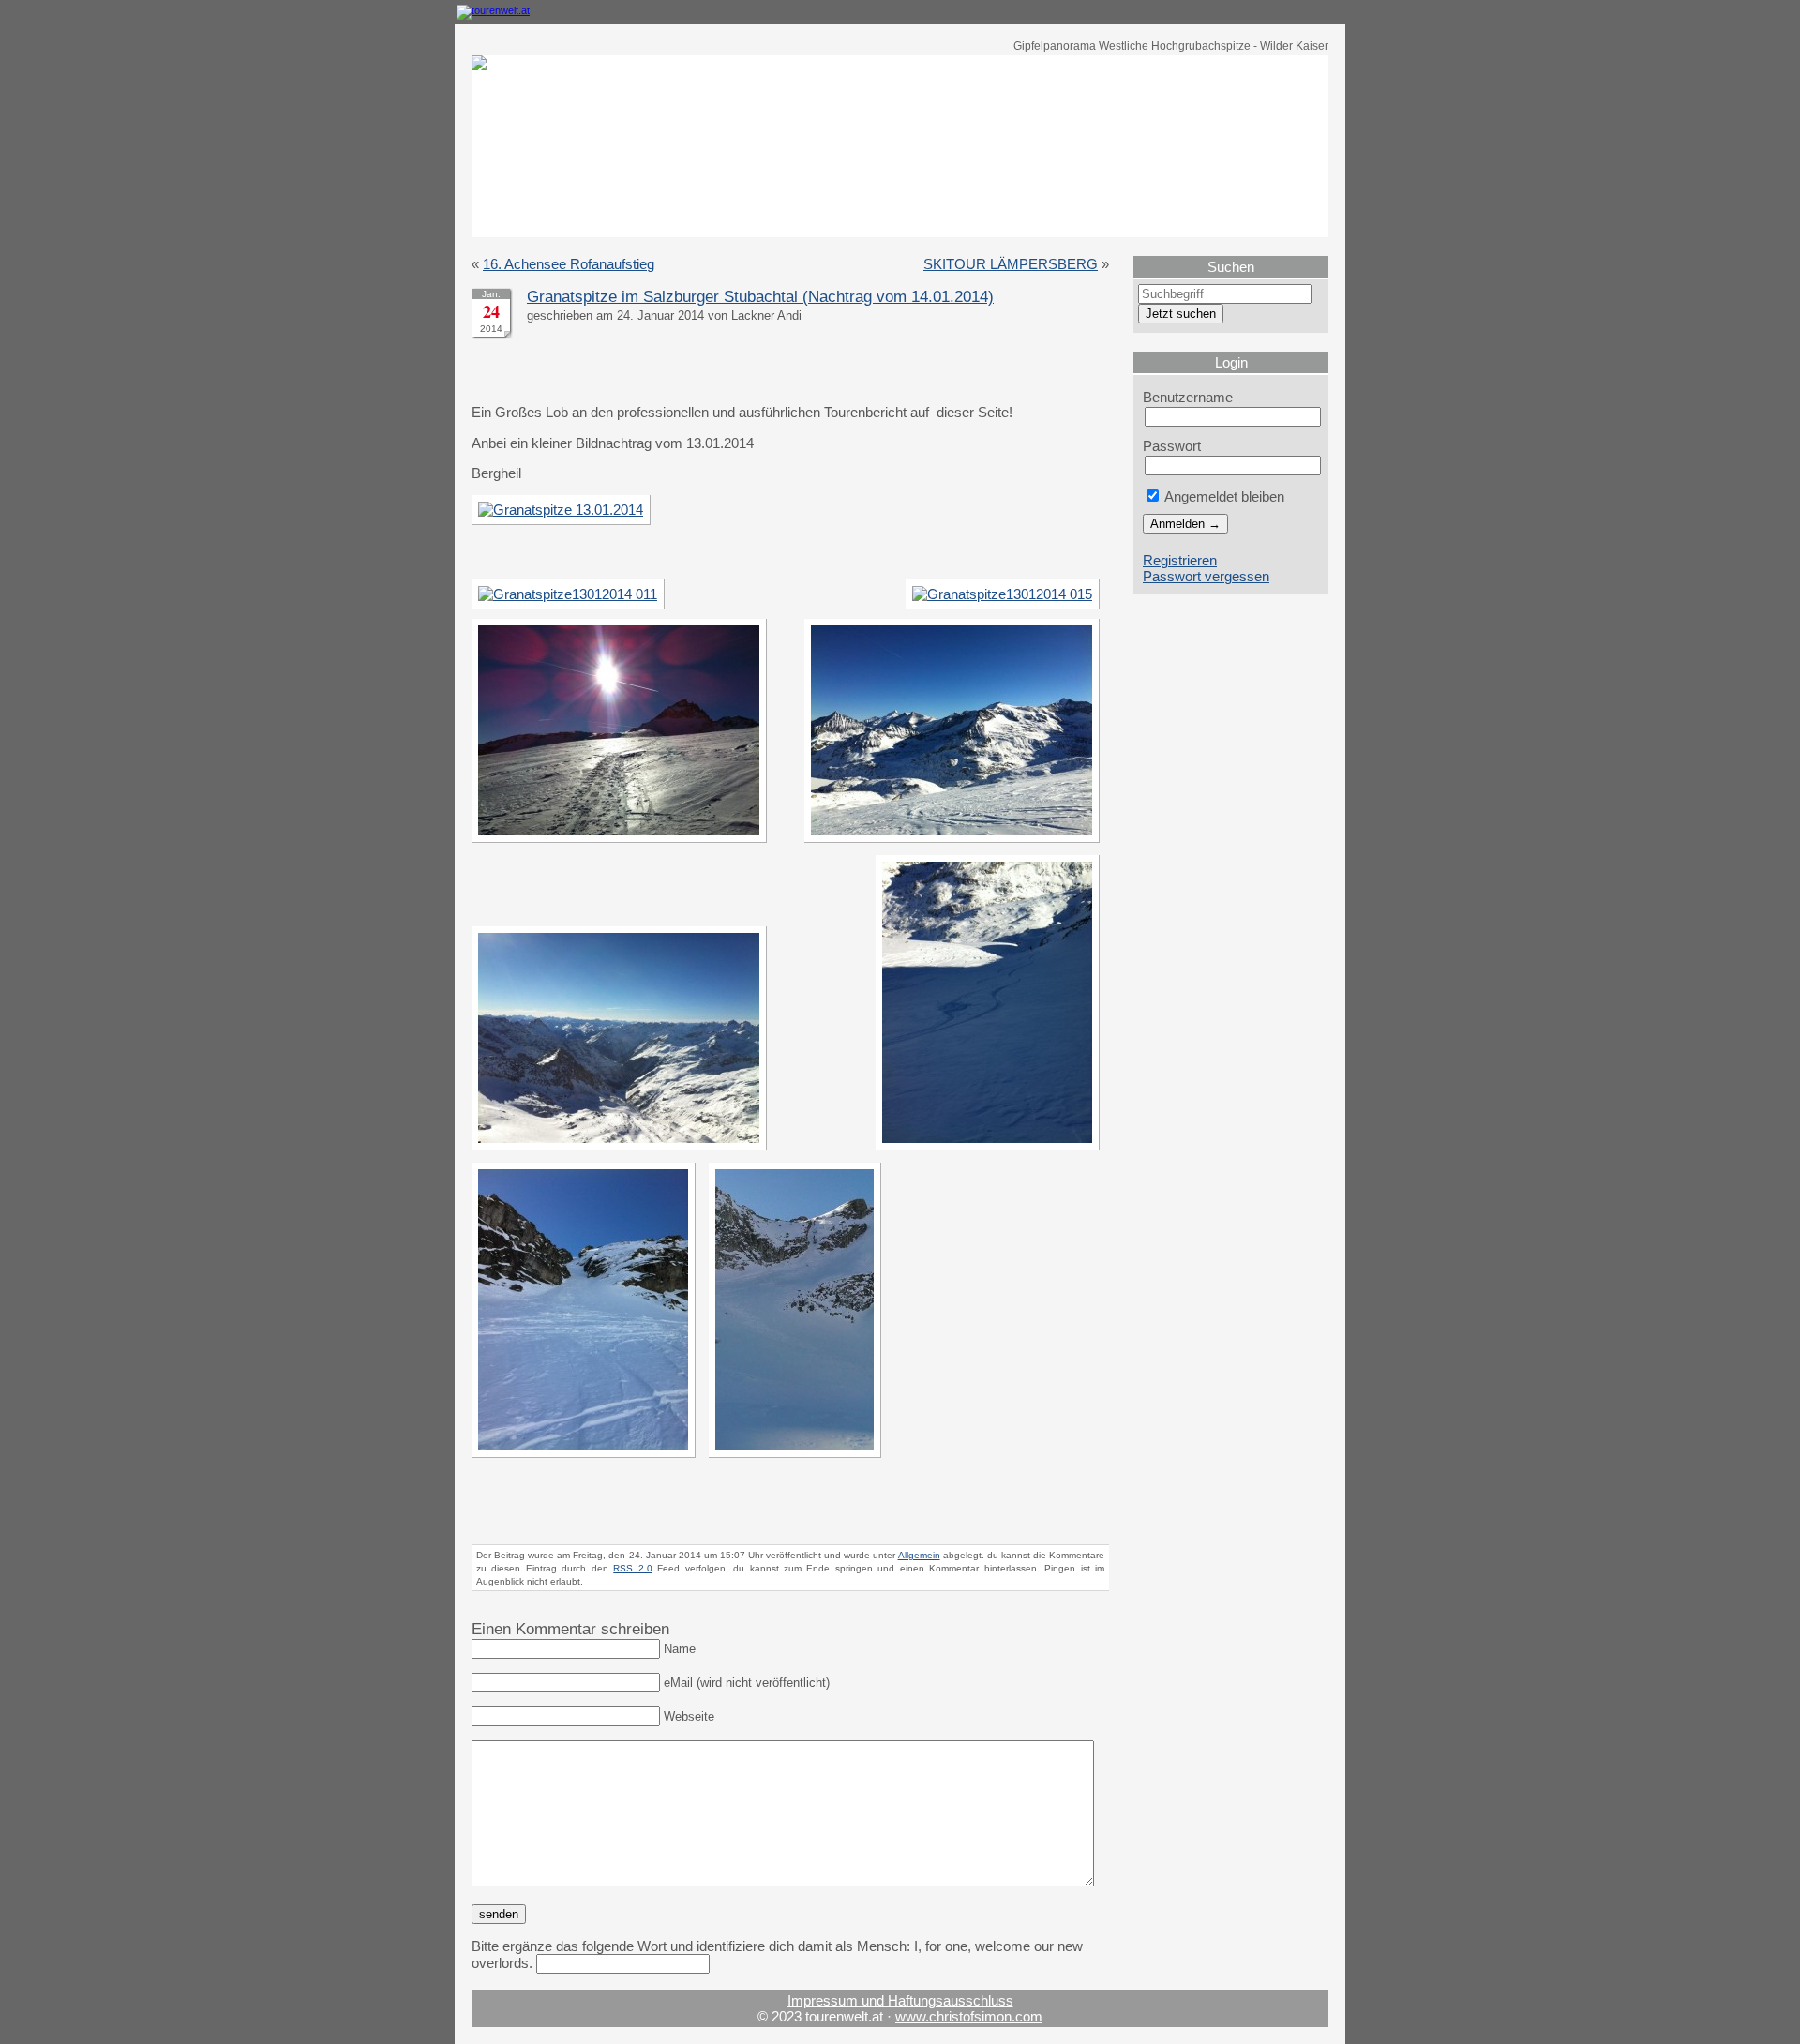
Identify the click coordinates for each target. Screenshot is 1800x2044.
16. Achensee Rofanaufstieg (569, 264)
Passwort (1172, 446)
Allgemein (919, 1555)
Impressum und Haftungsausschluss (900, 2000)
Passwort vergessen (1206, 576)
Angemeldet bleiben (1223, 496)
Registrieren (1180, 560)
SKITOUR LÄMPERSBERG (1011, 264)
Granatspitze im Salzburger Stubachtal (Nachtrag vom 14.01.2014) (760, 297)
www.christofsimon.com (969, 2016)
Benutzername (1188, 397)
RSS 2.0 (632, 1568)
